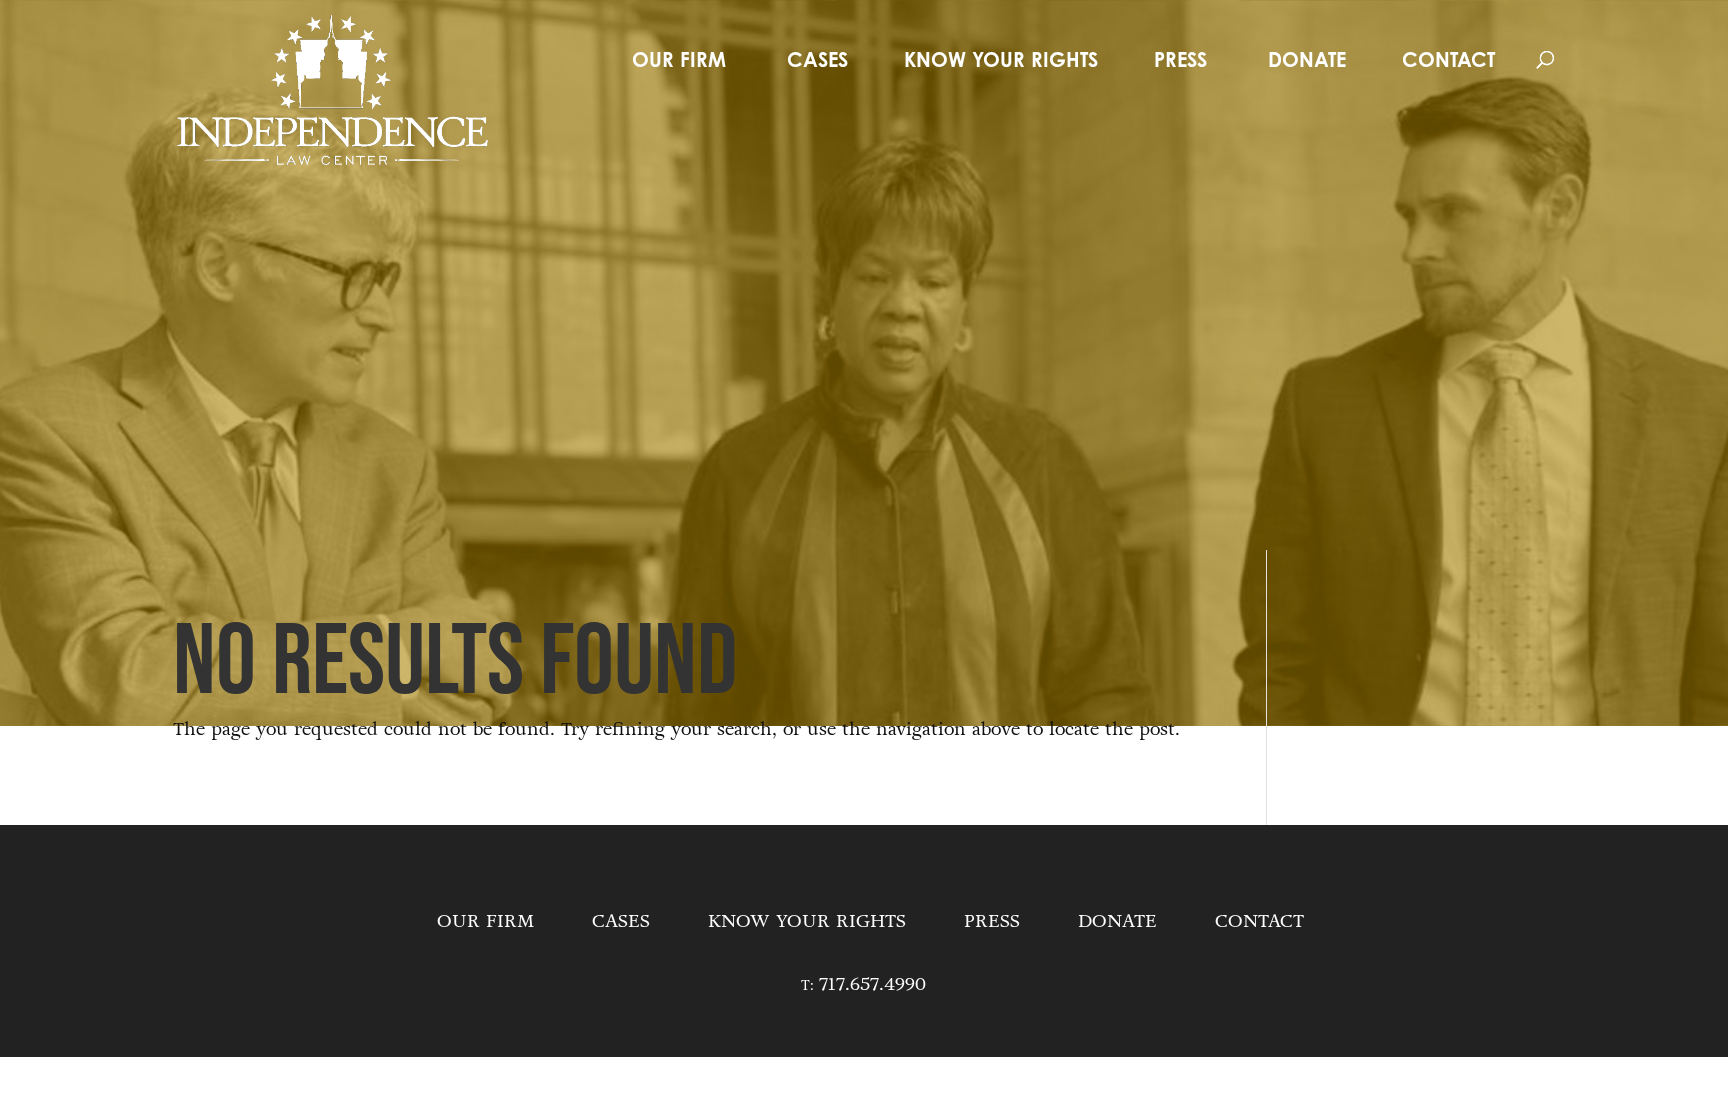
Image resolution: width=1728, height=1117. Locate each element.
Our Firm (679, 59)
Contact (1448, 59)
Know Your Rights (1001, 59)
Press (1180, 59)
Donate (1307, 59)
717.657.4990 (872, 984)
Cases (817, 59)
